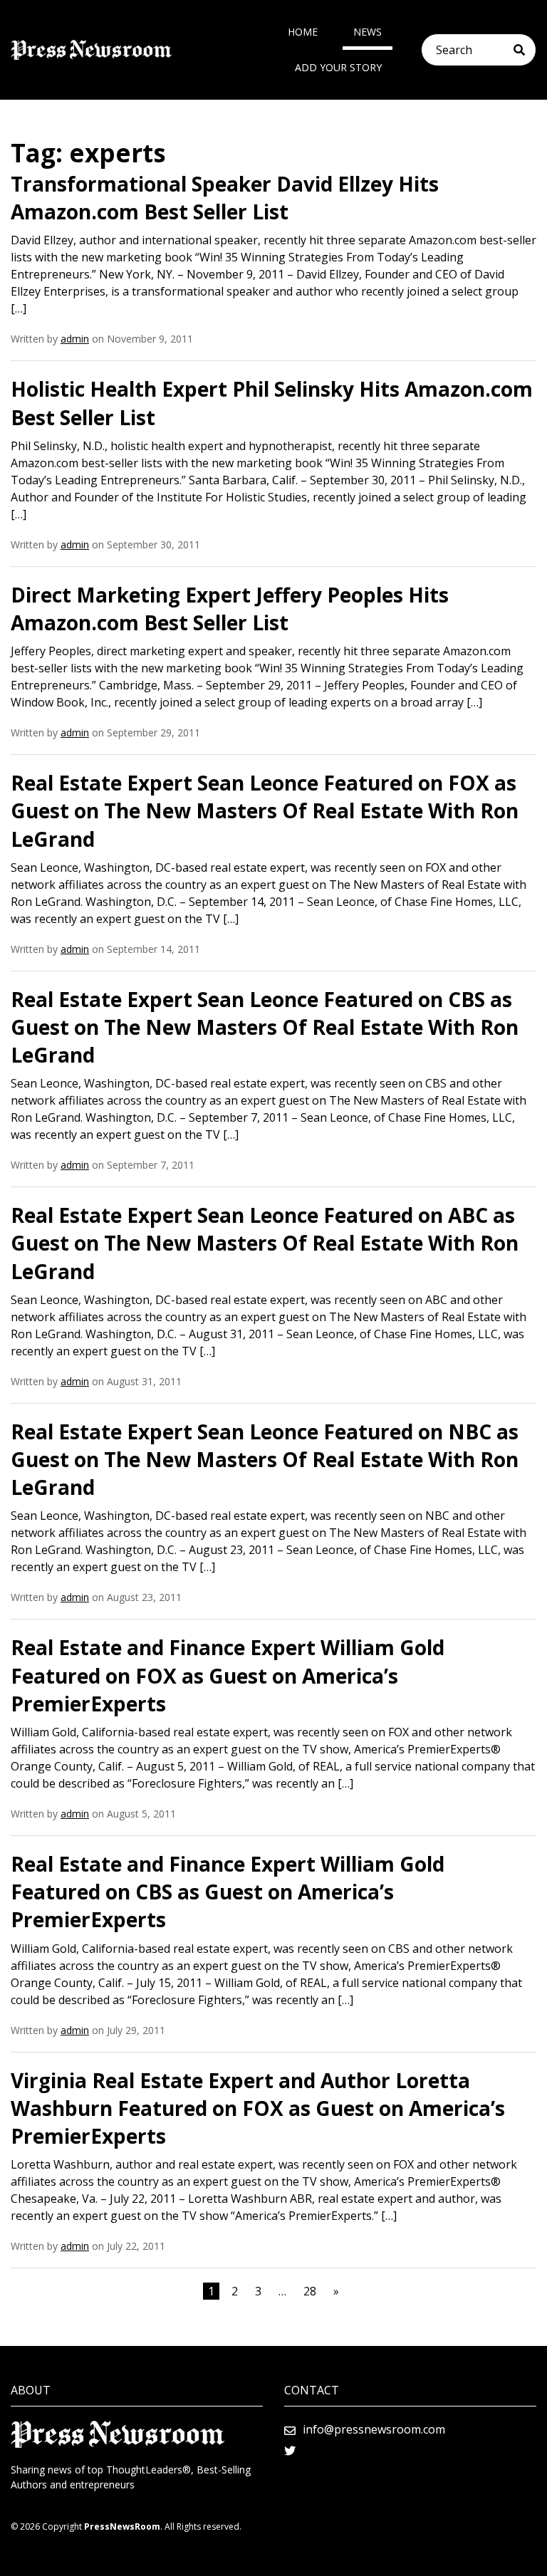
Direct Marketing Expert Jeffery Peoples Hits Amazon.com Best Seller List (230, 609)
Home (303, 32)
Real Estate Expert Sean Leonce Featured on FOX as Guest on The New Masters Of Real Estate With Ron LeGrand (265, 810)
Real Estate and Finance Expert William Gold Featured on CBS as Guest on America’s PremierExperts (228, 1892)
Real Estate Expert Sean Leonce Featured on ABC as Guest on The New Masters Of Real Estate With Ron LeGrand (265, 1243)
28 (310, 2291)
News (368, 32)
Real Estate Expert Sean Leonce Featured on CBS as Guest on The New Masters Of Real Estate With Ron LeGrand (265, 1027)
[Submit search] (525, 50)
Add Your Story (338, 67)
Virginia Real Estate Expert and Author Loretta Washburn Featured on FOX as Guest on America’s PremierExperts (258, 2108)
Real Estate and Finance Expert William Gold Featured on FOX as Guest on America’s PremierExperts (228, 1675)
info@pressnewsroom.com (374, 2429)
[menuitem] (303, 32)
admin (75, 339)
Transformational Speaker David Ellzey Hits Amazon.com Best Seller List (225, 198)
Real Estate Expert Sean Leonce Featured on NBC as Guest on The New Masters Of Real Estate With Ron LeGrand (265, 1459)
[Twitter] (290, 2451)
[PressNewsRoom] (91, 50)
